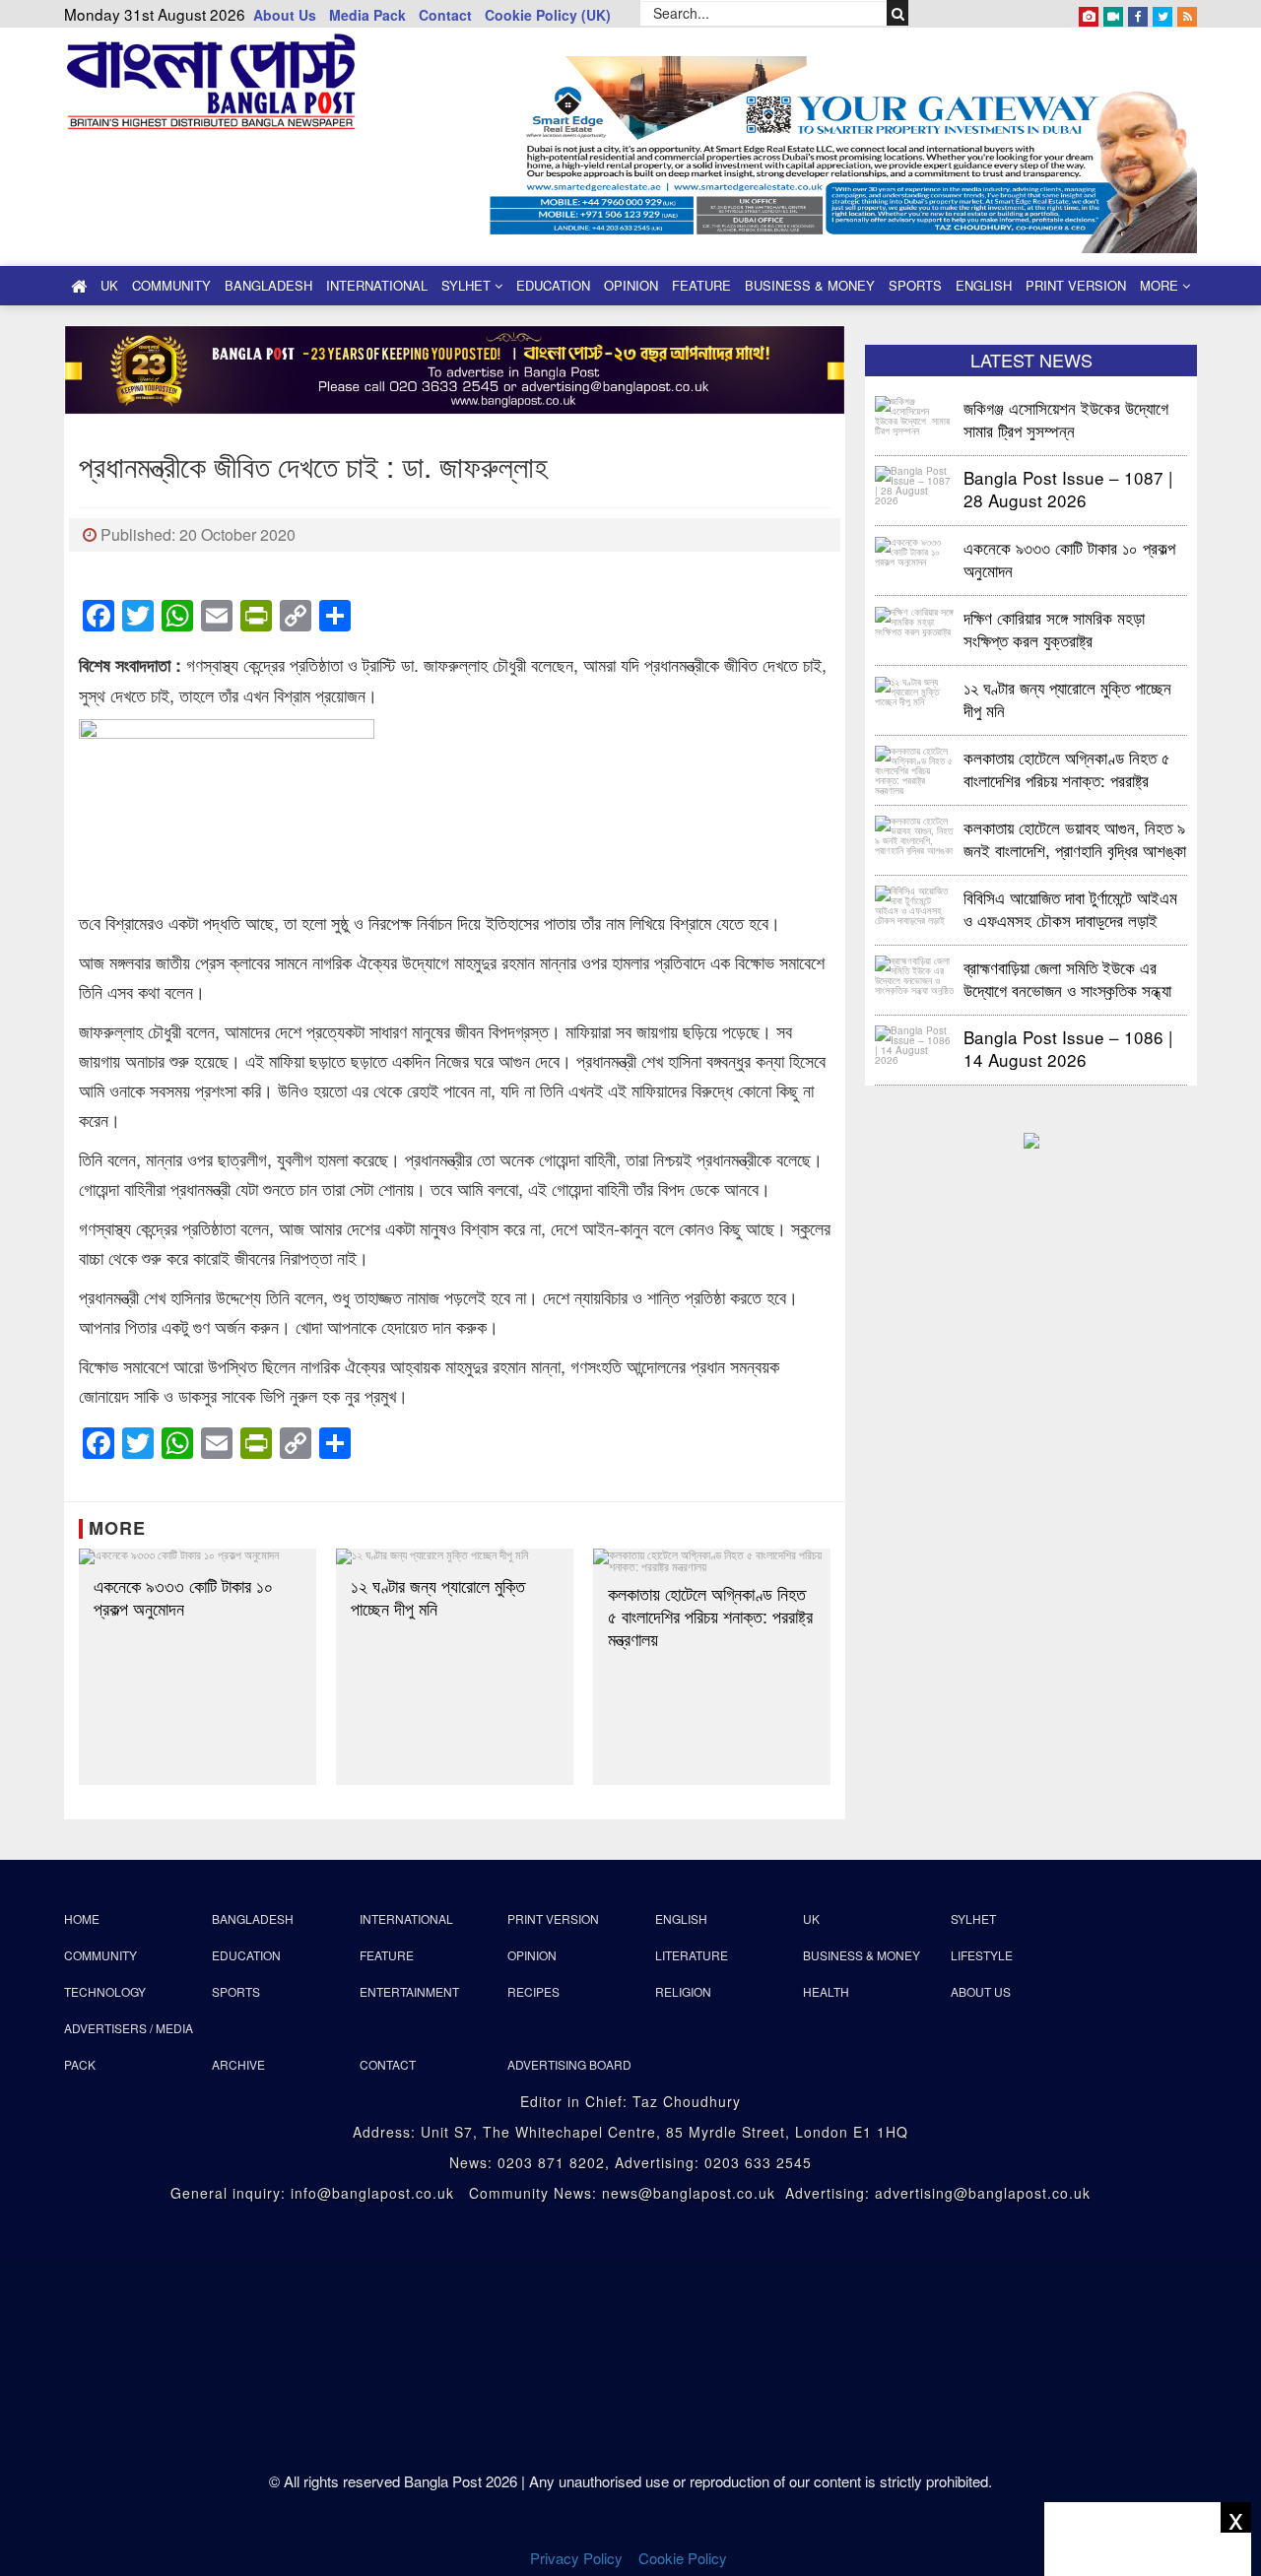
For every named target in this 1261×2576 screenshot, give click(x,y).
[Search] (898, 13)
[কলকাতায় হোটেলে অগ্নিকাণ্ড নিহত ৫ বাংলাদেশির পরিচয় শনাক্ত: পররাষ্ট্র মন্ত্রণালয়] (712, 1560)
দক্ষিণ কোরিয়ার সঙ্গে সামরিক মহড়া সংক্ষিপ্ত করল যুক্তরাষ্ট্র (1054, 628)
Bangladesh (268, 285)
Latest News (1031, 360)
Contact (445, 15)
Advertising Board (569, 2064)
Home (82, 1918)
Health (826, 1991)
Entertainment (409, 1991)
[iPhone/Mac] (1089, 13)
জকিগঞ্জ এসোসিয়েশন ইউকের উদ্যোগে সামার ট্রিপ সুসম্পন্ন (1068, 418)
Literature (692, 1955)
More (1161, 285)
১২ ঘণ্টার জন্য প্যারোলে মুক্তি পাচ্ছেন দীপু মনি (438, 1597)
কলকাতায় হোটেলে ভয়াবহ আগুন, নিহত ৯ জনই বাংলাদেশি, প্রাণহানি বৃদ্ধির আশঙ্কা (1075, 838)
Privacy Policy (576, 2558)
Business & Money (810, 285)
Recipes (533, 1991)
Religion (683, 1991)
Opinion (631, 285)
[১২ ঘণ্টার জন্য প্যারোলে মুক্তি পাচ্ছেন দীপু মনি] (455, 1556)
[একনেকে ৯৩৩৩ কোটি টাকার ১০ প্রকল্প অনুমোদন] (198, 1556)
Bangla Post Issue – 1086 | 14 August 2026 (1068, 1048)
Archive (238, 2064)
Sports (915, 285)
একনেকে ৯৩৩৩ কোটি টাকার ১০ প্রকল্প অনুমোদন (183, 1597)
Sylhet (468, 285)
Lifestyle (982, 1955)
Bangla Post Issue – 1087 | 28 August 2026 (1068, 488)
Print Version (1076, 285)
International (377, 285)
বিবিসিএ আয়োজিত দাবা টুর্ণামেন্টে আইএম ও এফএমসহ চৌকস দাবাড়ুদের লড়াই (1070, 908)
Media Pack (367, 15)
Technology (105, 1991)
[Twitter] (1162, 13)
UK (109, 285)
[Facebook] (1138, 13)
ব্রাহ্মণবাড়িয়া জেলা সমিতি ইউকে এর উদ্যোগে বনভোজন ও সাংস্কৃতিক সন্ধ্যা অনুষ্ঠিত (1067, 978)
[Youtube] (1113, 13)
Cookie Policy (685, 2558)
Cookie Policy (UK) (548, 15)
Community (171, 285)
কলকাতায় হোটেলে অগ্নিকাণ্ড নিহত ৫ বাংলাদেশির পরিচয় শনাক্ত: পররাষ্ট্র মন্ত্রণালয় (710, 1616)
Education (553, 285)
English (984, 285)
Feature (701, 285)
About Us (285, 15)
